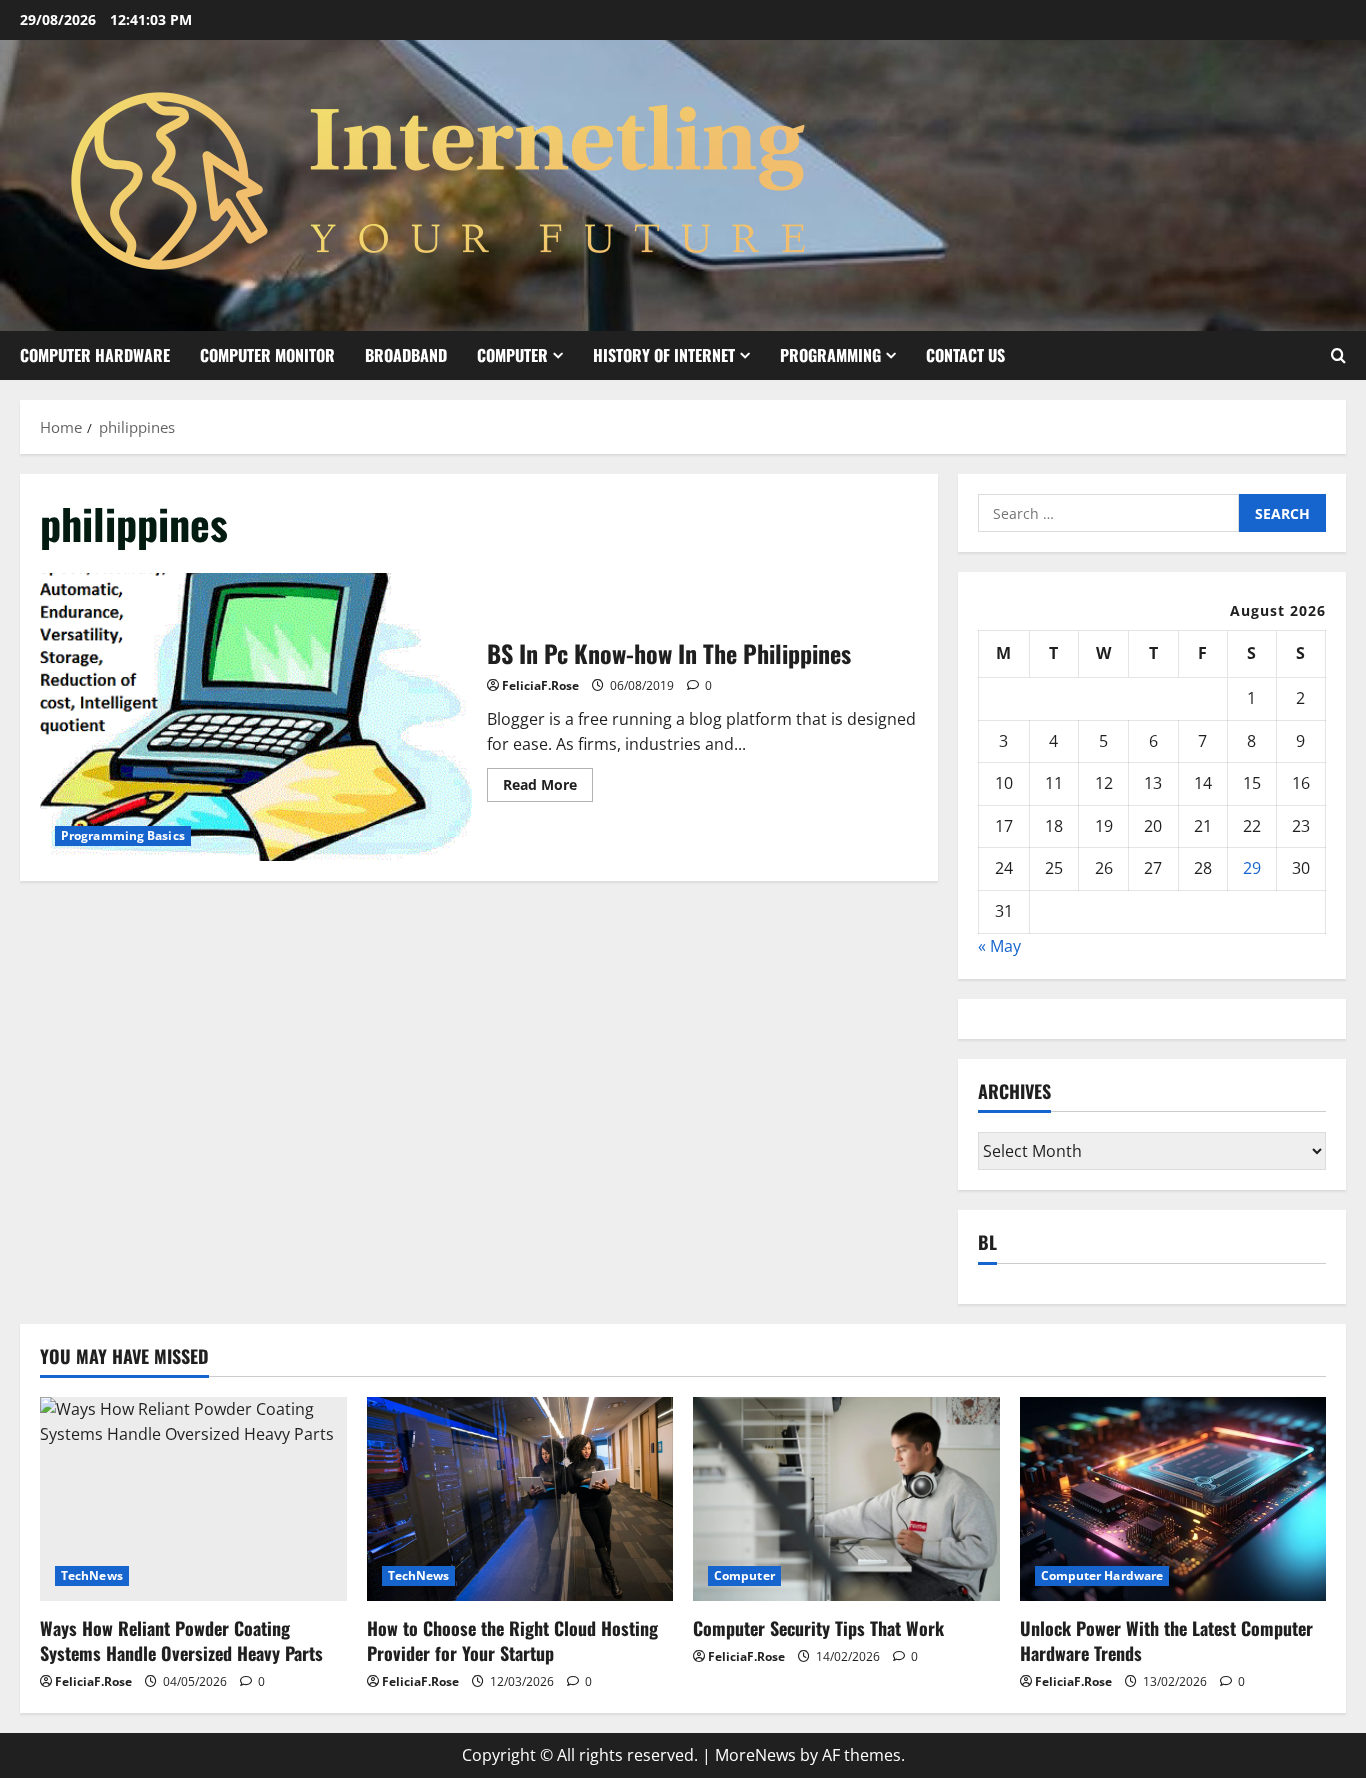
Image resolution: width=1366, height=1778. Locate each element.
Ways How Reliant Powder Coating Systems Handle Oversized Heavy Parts (181, 1640)
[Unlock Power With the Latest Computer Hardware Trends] (1173, 1499)
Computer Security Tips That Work (818, 1628)
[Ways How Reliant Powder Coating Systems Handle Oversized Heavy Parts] (193, 1499)
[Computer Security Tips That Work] (846, 1499)
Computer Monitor (267, 355)
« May (999, 946)
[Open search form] (1338, 355)
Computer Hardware (95, 355)
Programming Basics (123, 835)
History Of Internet (664, 355)
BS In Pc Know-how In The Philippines (256, 717)
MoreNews (755, 1755)
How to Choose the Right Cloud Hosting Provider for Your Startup (512, 1640)
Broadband (406, 355)
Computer (512, 355)
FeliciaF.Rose (540, 685)
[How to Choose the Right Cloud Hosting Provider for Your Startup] (520, 1499)
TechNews (92, 1575)
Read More (548, 788)
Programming (830, 355)
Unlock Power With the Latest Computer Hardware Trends (1166, 1640)
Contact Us (965, 355)
